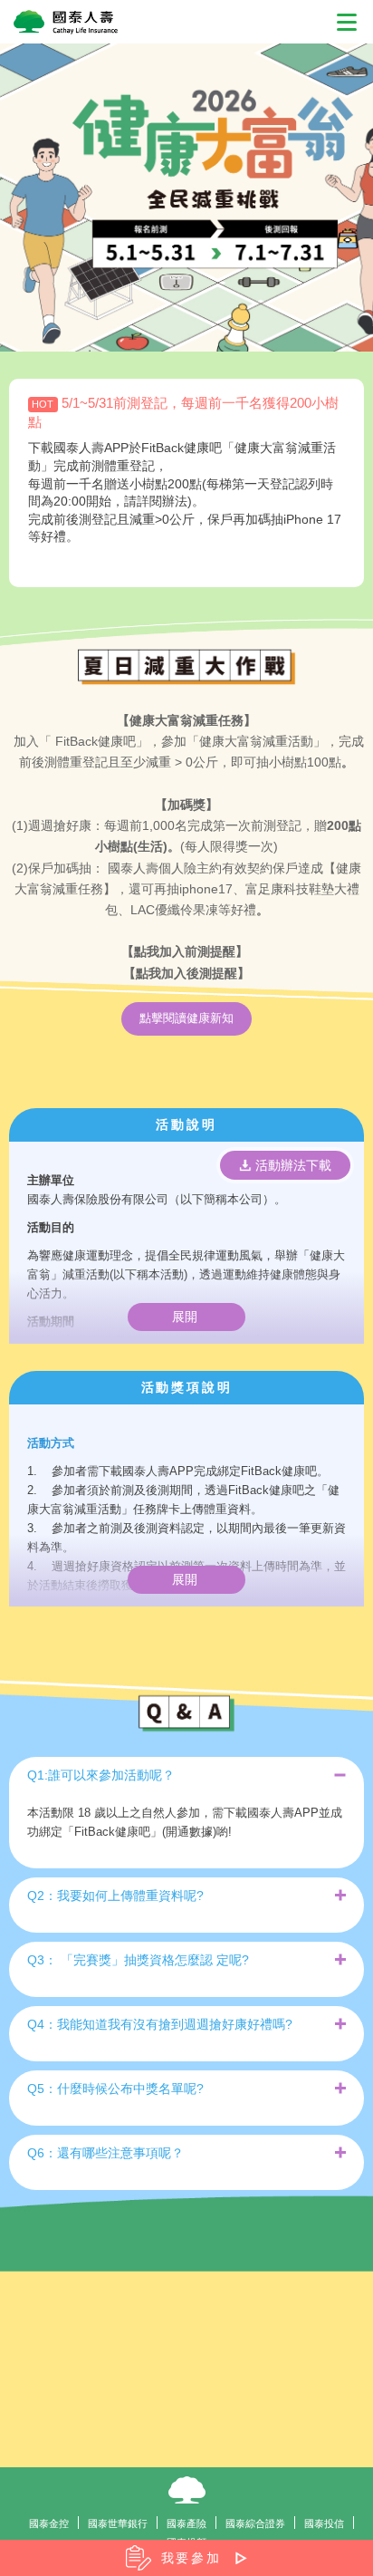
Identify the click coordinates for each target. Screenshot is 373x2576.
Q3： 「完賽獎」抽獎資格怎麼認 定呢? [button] (138, 1960)
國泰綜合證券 (255, 2523)
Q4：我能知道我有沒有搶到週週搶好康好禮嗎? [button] (160, 2024)
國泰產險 (186, 2523)
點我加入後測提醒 (186, 973)
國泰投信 (324, 2523)
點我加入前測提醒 (185, 951)
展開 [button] (186, 1317)
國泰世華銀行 (118, 2523)
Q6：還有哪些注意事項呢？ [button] (105, 2153)
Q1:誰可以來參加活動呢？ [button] (101, 1775)
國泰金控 (49, 2523)
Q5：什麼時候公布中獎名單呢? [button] (115, 2089)
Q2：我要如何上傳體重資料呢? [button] (115, 1896)
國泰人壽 (187, 2490)
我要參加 (191, 2558)
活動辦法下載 (292, 1165)
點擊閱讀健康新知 (186, 1018)
